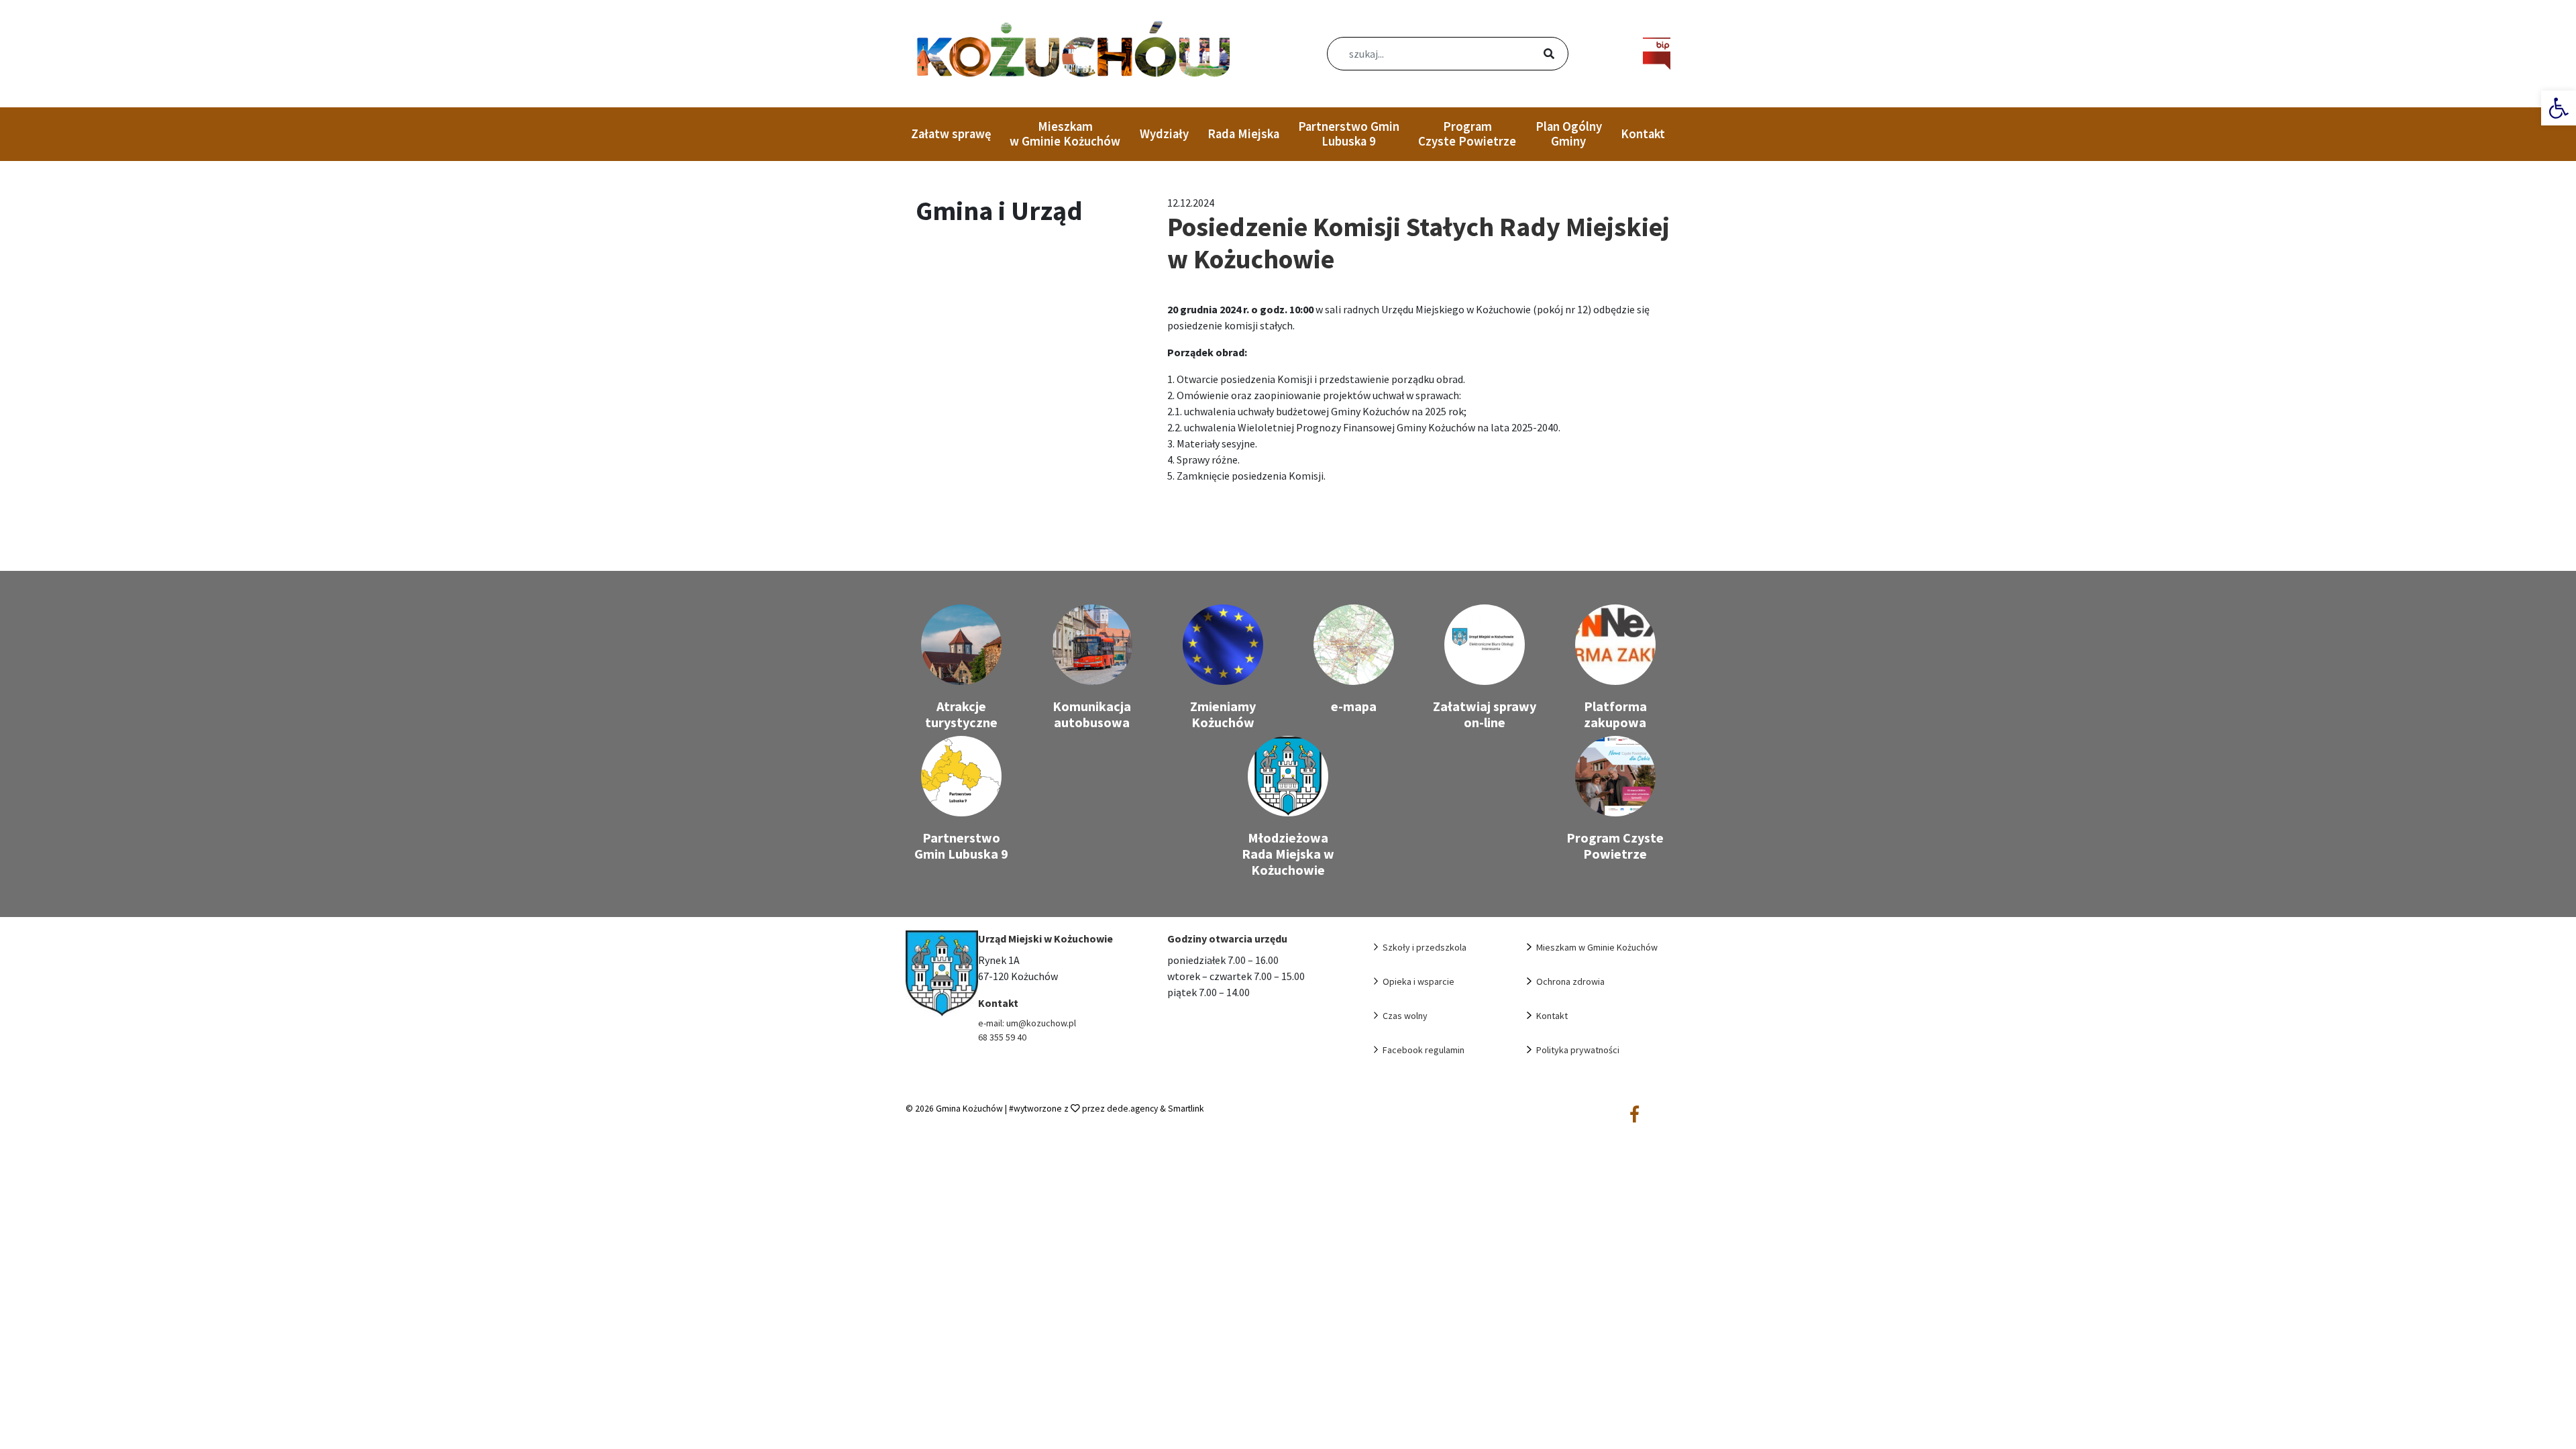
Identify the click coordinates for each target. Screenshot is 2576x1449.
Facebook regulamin (1424, 1050)
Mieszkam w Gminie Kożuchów (1065, 134)
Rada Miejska (1243, 134)
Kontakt (1643, 134)
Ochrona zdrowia (1570, 981)
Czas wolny (1405, 1016)
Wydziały (1164, 134)
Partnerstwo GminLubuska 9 (1349, 134)
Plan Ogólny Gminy (1569, 134)
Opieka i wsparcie (1418, 981)
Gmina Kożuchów (969, 1109)
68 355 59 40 (1002, 1037)
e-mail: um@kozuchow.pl (1027, 1023)
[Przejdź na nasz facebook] (1634, 1115)
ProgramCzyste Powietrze (1467, 134)
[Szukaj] (1533, 55)
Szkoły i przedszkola (1425, 947)
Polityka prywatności (1578, 1050)
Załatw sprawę (951, 134)
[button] (2559, 108)
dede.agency (1133, 1109)
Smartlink (1186, 1109)
